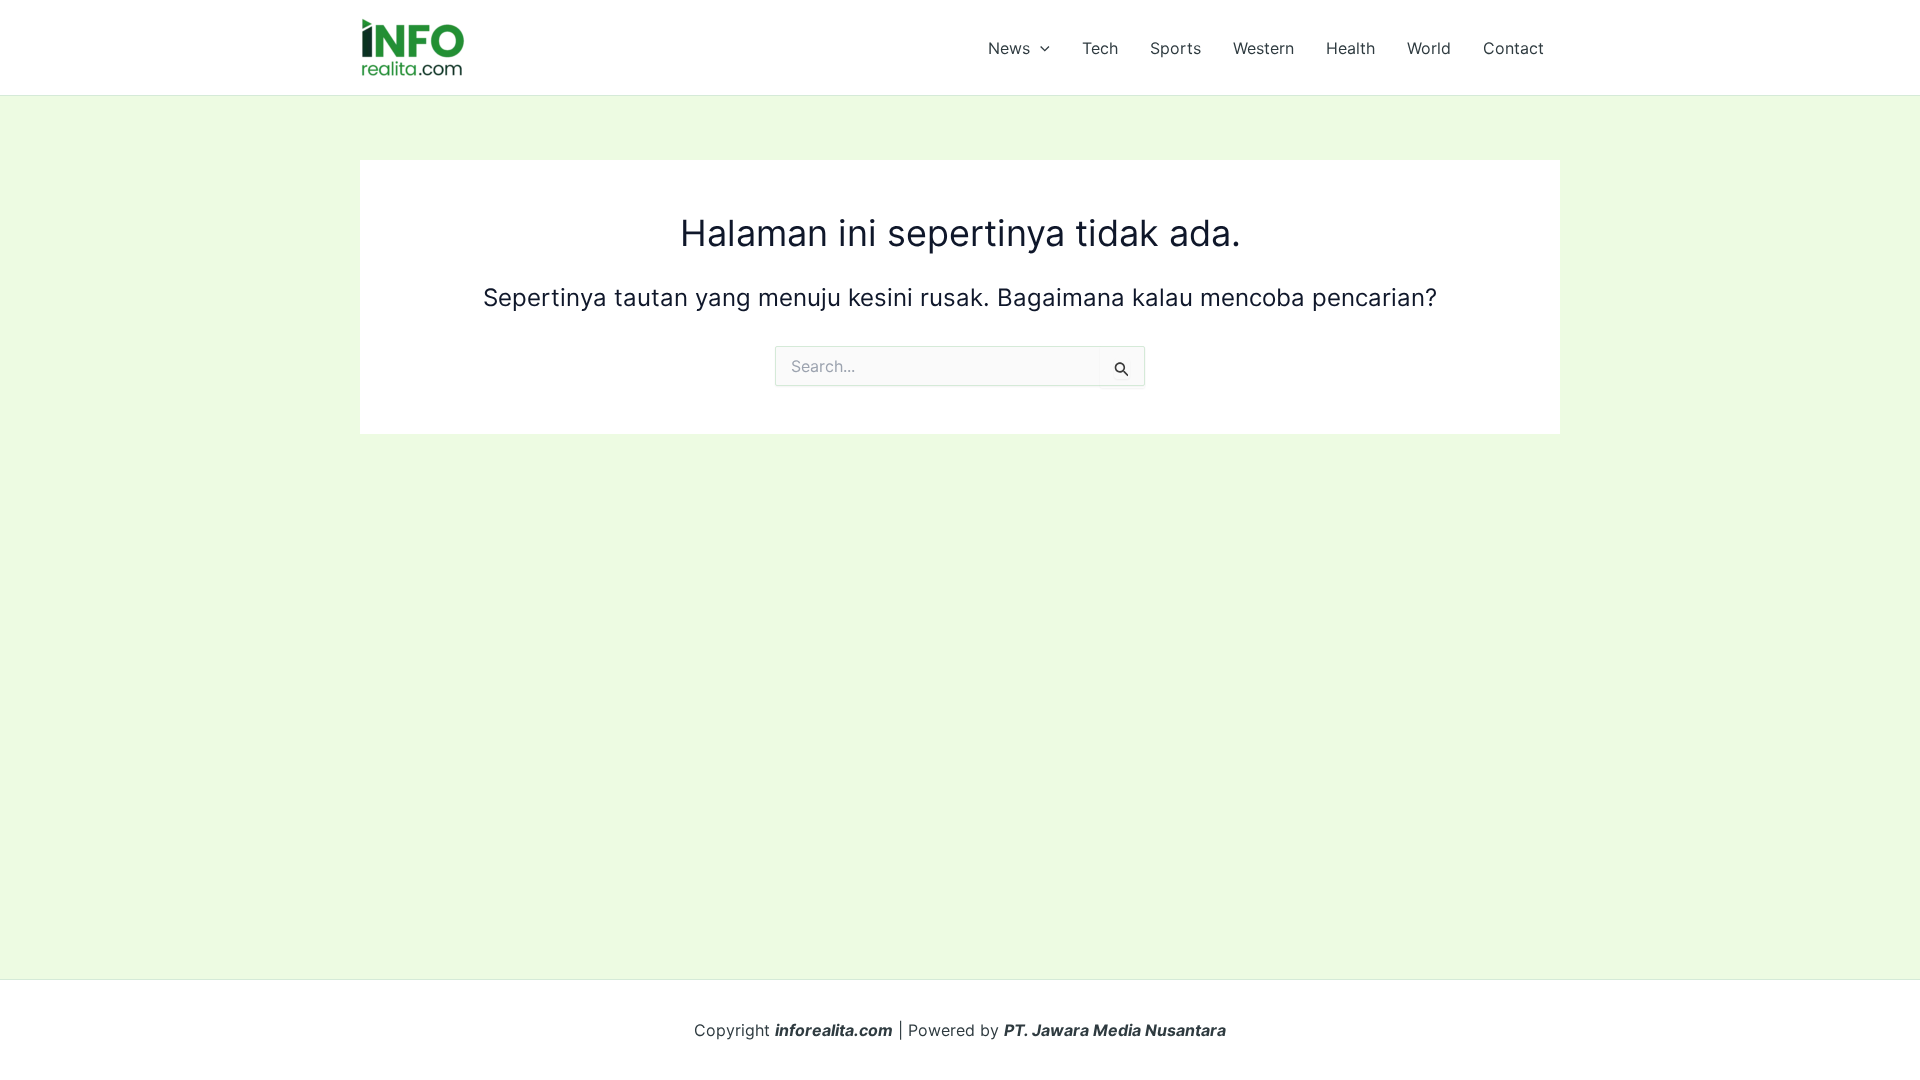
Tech (1100, 48)
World (1429, 48)
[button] (1040, 48)
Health (1350, 48)
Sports (1175, 48)
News (1009, 48)
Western (1263, 48)
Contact (1513, 48)
